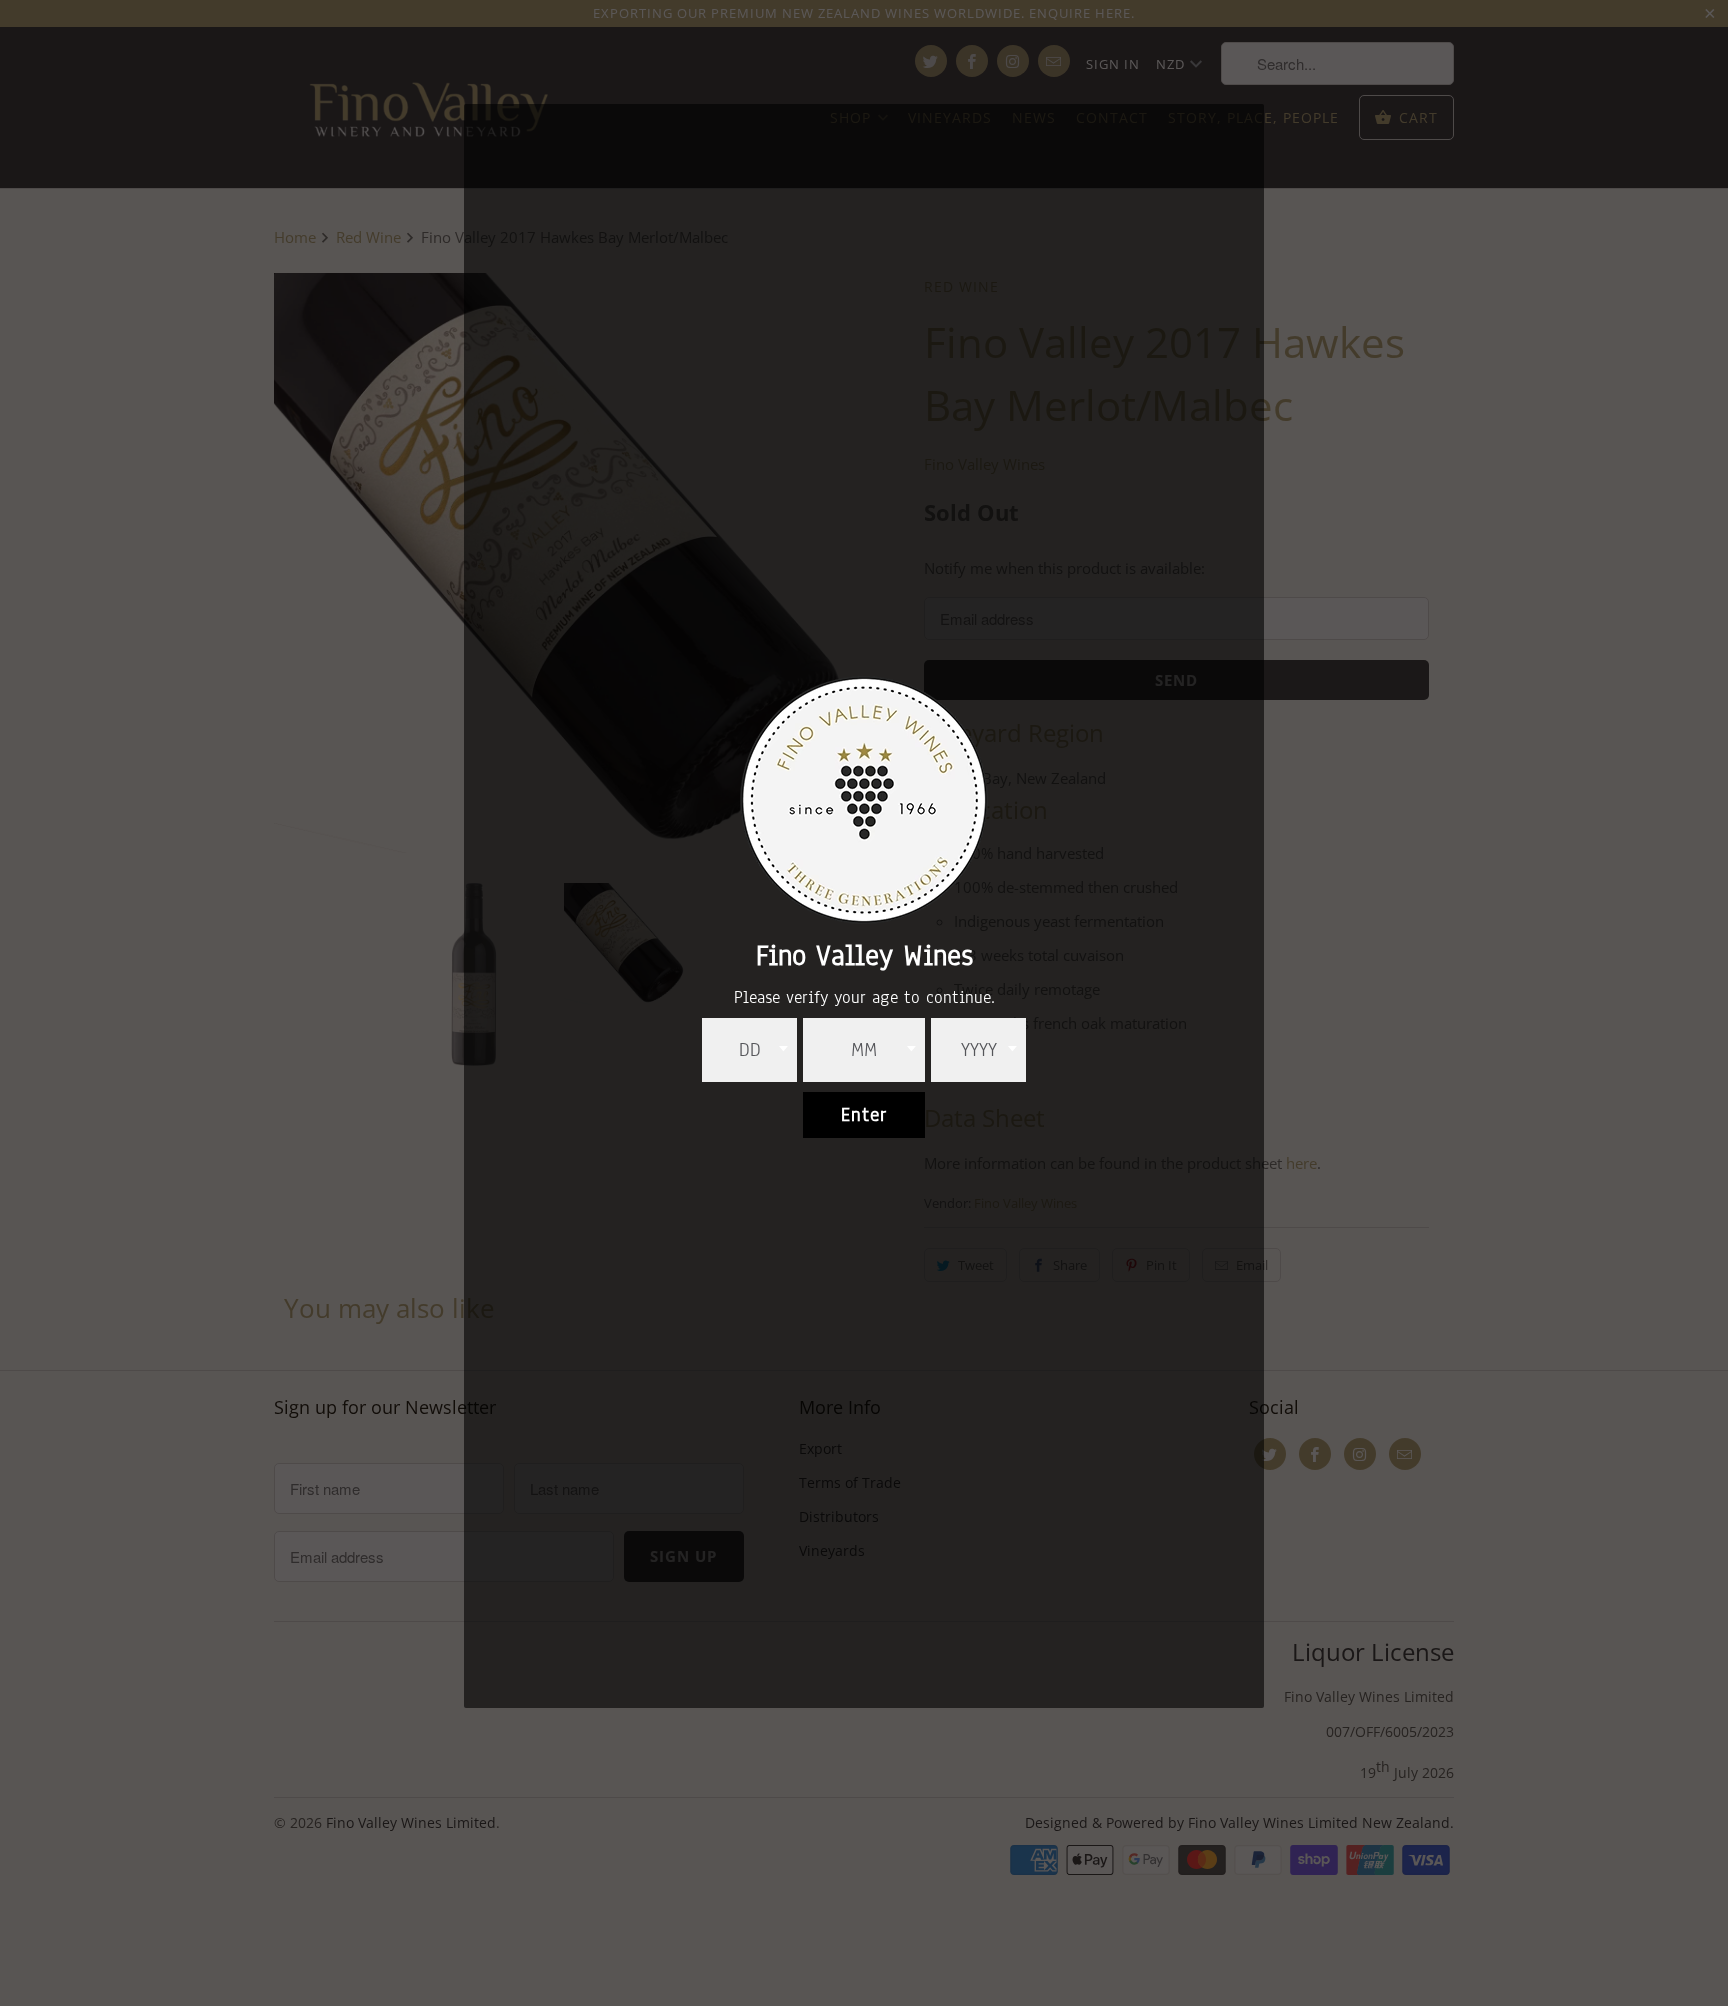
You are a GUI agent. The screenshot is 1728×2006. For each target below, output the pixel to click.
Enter (864, 1115)
